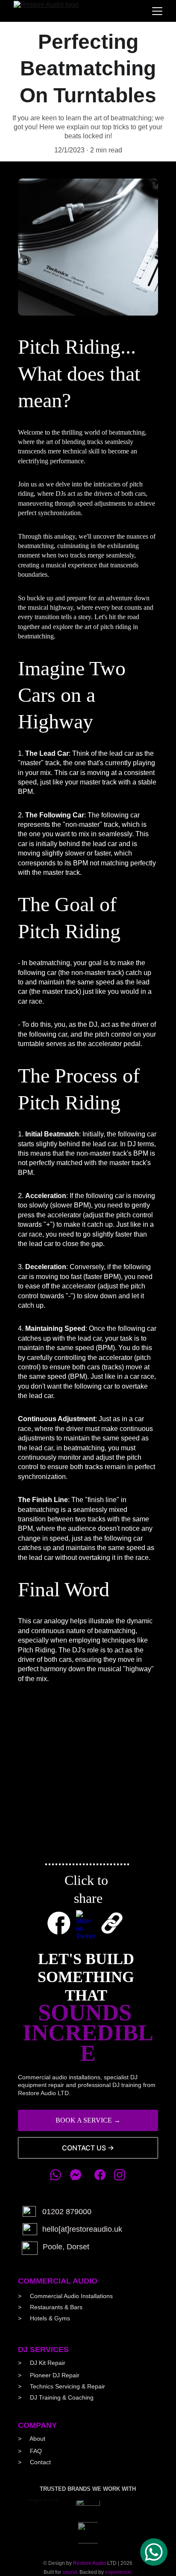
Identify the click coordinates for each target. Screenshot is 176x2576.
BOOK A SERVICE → (88, 2120)
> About (32, 2439)
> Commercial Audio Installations (66, 2296)
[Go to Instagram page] (120, 2175)
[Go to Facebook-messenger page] (76, 2175)
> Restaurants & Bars (50, 2307)
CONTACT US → (88, 2148)
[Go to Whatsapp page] (60, 2175)
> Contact (34, 2462)
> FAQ (30, 2451)
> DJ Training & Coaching (56, 2397)
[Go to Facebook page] (104, 2175)
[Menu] (157, 11)
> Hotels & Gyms (44, 2318)
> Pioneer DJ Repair (49, 2375)
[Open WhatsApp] (154, 2552)
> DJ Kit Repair (42, 2363)
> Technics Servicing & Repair (62, 2386)
